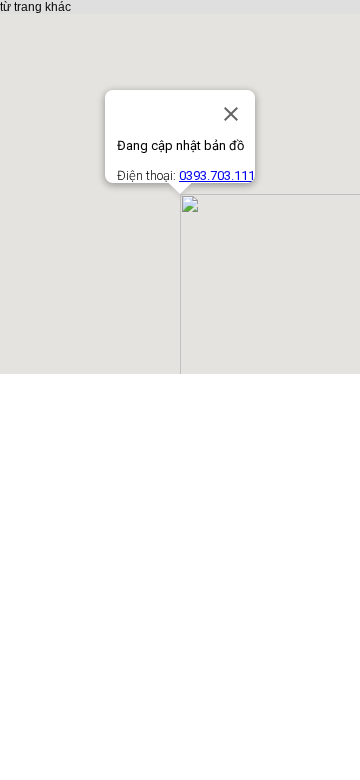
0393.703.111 (217, 175)
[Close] (231, 114)
